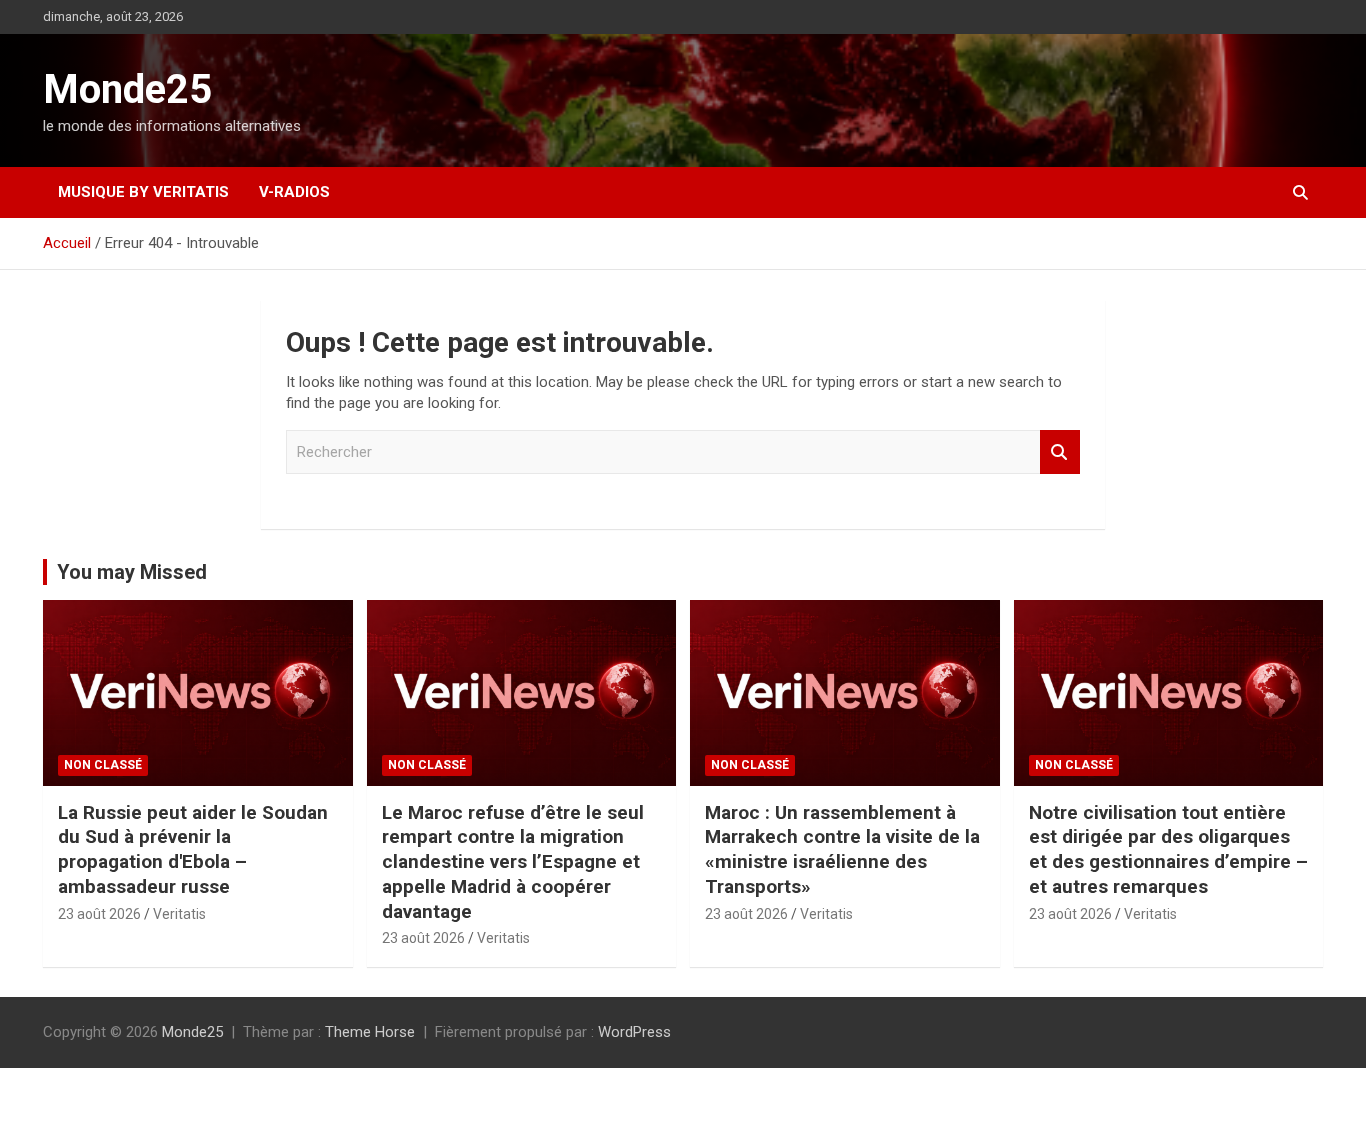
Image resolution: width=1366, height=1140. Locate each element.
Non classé (103, 765)
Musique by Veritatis (143, 192)
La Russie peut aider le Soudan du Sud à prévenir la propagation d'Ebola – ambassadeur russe (193, 849)
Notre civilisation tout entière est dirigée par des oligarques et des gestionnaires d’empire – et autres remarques (1168, 849)
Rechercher (1060, 452)
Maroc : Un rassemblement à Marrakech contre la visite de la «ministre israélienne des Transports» (842, 849)
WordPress (634, 1032)
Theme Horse (370, 1032)
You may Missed (132, 572)
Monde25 (127, 89)
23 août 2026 (99, 914)
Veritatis (179, 914)
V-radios (294, 192)
